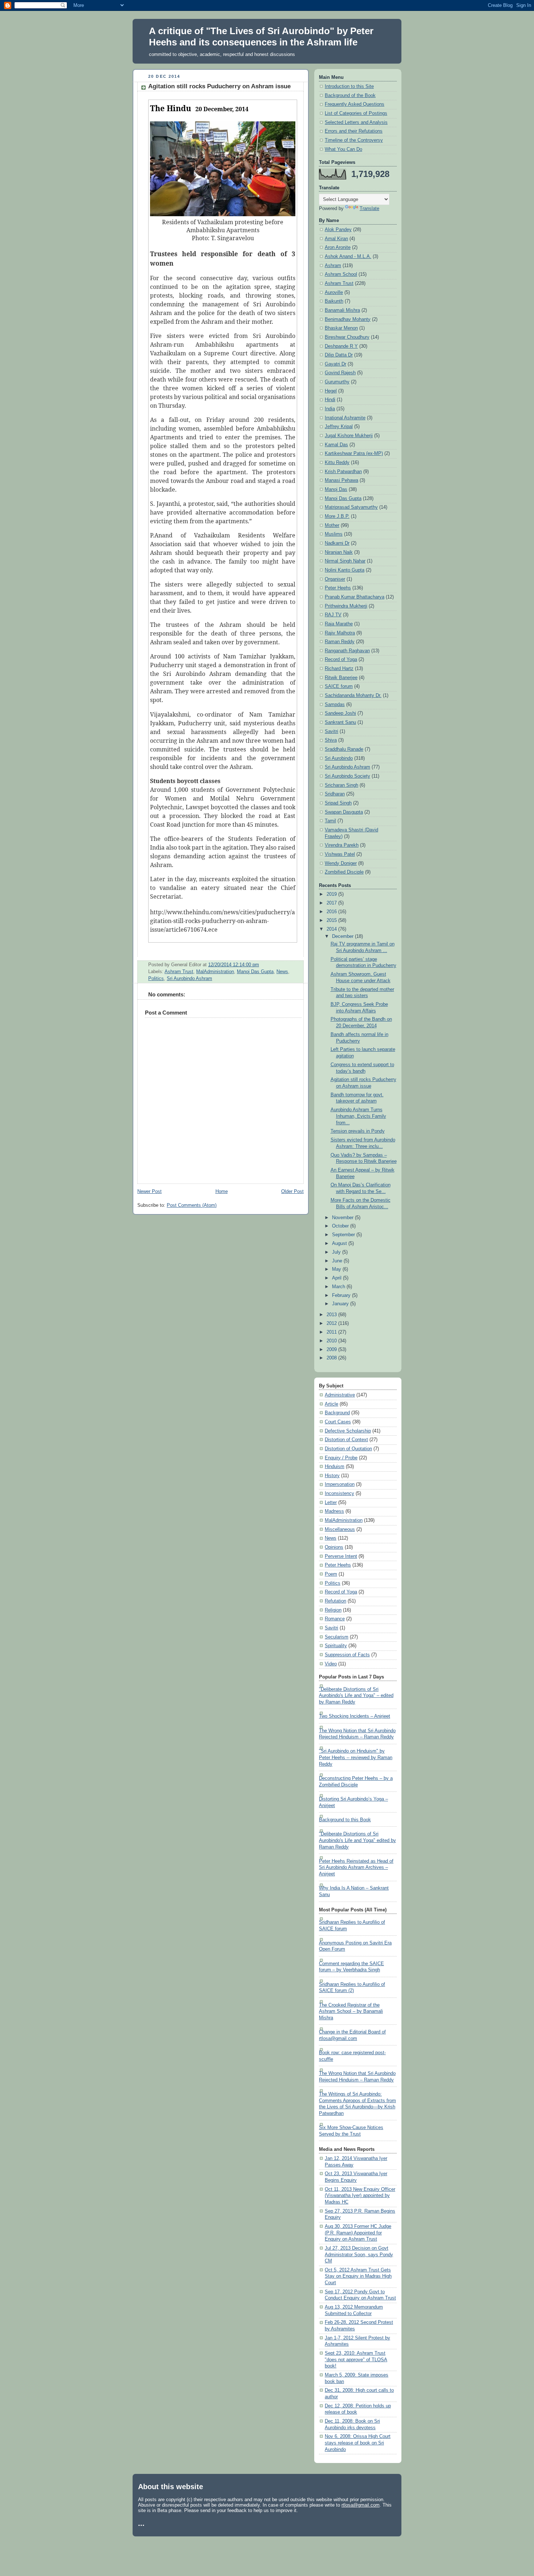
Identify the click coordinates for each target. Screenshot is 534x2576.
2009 (332, 1350)
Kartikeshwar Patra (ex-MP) (354, 453)
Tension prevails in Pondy (358, 1131)
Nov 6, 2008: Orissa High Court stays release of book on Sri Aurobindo (358, 2443)
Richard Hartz (339, 669)
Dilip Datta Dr (339, 355)
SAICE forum (339, 686)
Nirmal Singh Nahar (345, 561)
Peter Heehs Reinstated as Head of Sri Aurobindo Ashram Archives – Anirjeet (356, 1868)
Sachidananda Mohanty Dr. (353, 696)
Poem (331, 1574)
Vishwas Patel (340, 854)
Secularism (337, 1637)
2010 (332, 1341)
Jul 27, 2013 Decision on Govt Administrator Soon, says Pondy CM (359, 2255)
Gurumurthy (337, 382)
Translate (369, 209)
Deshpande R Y (341, 346)
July (337, 1252)
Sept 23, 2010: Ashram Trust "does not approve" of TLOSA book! (356, 2360)
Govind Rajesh (340, 373)
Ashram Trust (179, 972)
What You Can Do (343, 149)
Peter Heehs (338, 588)
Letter (331, 1503)
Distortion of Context (346, 1440)
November (343, 1218)
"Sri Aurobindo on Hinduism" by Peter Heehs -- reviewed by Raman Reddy (356, 1757)
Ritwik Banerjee (341, 678)
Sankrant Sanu (340, 722)
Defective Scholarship (348, 1431)
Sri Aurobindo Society (347, 776)
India (330, 409)
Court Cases (338, 1422)
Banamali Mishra (342, 310)
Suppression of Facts (347, 1655)
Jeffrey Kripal (339, 427)
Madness (334, 1511)
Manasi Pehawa (341, 480)
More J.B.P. (337, 516)
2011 (332, 1332)
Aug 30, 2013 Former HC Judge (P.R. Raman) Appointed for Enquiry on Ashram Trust (358, 2233)
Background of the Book (350, 96)
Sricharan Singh (341, 785)
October (341, 1226)
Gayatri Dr (335, 364)
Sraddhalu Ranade (344, 749)
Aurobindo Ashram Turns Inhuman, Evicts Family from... (358, 1116)
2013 (332, 1315)
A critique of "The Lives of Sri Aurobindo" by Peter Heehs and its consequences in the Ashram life (261, 37)
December (343, 936)
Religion (333, 1610)
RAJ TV (333, 615)
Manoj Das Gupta (255, 972)
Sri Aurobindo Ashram (189, 979)
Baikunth (334, 301)
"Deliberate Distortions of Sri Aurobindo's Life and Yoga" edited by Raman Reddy (357, 1840)
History (332, 1476)
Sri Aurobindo (339, 758)
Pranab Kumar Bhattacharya (355, 597)
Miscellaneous (340, 1529)
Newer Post (149, 1192)
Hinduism (335, 1467)
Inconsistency (339, 1493)
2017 (332, 903)
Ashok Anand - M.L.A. (348, 257)
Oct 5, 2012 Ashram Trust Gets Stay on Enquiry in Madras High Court (358, 2276)
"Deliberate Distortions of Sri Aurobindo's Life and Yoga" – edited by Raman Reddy (356, 1696)
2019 (332, 894)
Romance (335, 1619)
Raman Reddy (340, 642)
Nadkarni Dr (337, 543)
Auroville (334, 293)
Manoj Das (336, 489)
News (282, 972)
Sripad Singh (338, 803)
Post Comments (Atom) (192, 1205)
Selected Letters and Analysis (356, 122)
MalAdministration (215, 972)
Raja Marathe (339, 624)
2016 (332, 912)
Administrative (340, 1395)
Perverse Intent (341, 1556)
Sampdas (335, 705)
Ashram (333, 266)
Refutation (335, 1601)
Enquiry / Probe (341, 1458)
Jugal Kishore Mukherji (349, 436)
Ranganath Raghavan (347, 651)
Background (337, 1413)
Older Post (292, 1192)
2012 (332, 1323)
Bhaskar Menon (341, 328)
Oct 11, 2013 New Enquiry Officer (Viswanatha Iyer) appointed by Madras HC (360, 2196)
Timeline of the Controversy (354, 140)
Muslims (334, 534)
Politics (156, 979)
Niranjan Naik (339, 552)
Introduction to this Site (349, 86)
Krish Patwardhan (343, 472)
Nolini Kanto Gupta (345, 570)
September (344, 1235)
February (342, 1295)
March (339, 1287)
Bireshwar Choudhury (347, 337)
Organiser (335, 579)
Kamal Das (336, 445)
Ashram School (341, 274)
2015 (332, 920)
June (338, 1261)
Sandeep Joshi (340, 713)
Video (331, 1664)
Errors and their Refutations (354, 131)
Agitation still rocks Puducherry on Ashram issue (219, 86)
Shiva (331, 740)
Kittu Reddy (337, 463)
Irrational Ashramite (345, 418)
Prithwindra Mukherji (346, 606)
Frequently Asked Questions (355, 104)
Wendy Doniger (341, 863)
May (337, 1269)
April (337, 1278)
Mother (332, 525)
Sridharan (335, 794)
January (341, 1304)
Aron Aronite (338, 247)
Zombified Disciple (344, 872)
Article (331, 1404)
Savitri (331, 731)
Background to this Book (345, 1820)
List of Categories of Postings (356, 113)
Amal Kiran (336, 239)
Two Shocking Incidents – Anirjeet (355, 1716)
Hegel (331, 391)
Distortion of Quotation (348, 1449)
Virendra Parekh (342, 845)
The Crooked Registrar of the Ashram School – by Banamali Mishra (351, 2011)
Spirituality (336, 1646)
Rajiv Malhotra (340, 633)
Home (222, 1192)
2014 (332, 929)
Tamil (330, 821)
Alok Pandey (338, 230)
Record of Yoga (341, 660)
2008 (332, 1358)
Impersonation (340, 1484)
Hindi (330, 400)
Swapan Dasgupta (344, 812)
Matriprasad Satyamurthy (351, 507)
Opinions (334, 1547)
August (340, 1243)
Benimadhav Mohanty (348, 319)
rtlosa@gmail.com (361, 2505)
